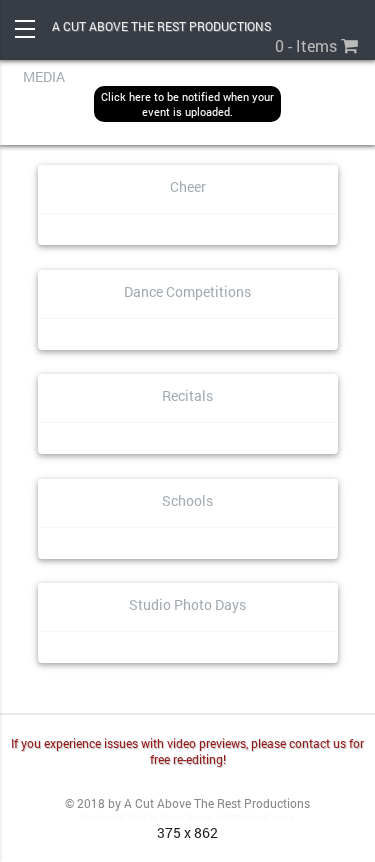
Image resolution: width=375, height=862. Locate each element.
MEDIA (44, 76)
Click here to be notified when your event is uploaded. (187, 104)
